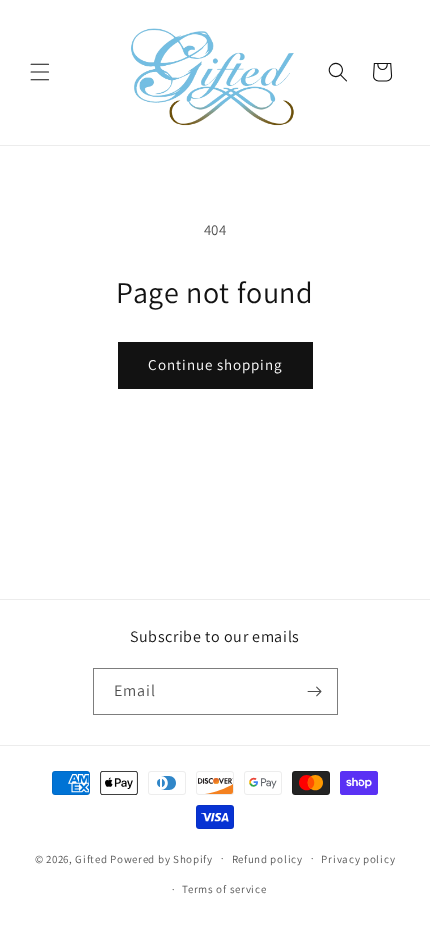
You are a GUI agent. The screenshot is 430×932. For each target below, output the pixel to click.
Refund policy (267, 859)
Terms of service (224, 889)
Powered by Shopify (161, 858)
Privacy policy (358, 859)
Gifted (91, 858)
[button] (40, 72)
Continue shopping (215, 364)
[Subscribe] (315, 691)
